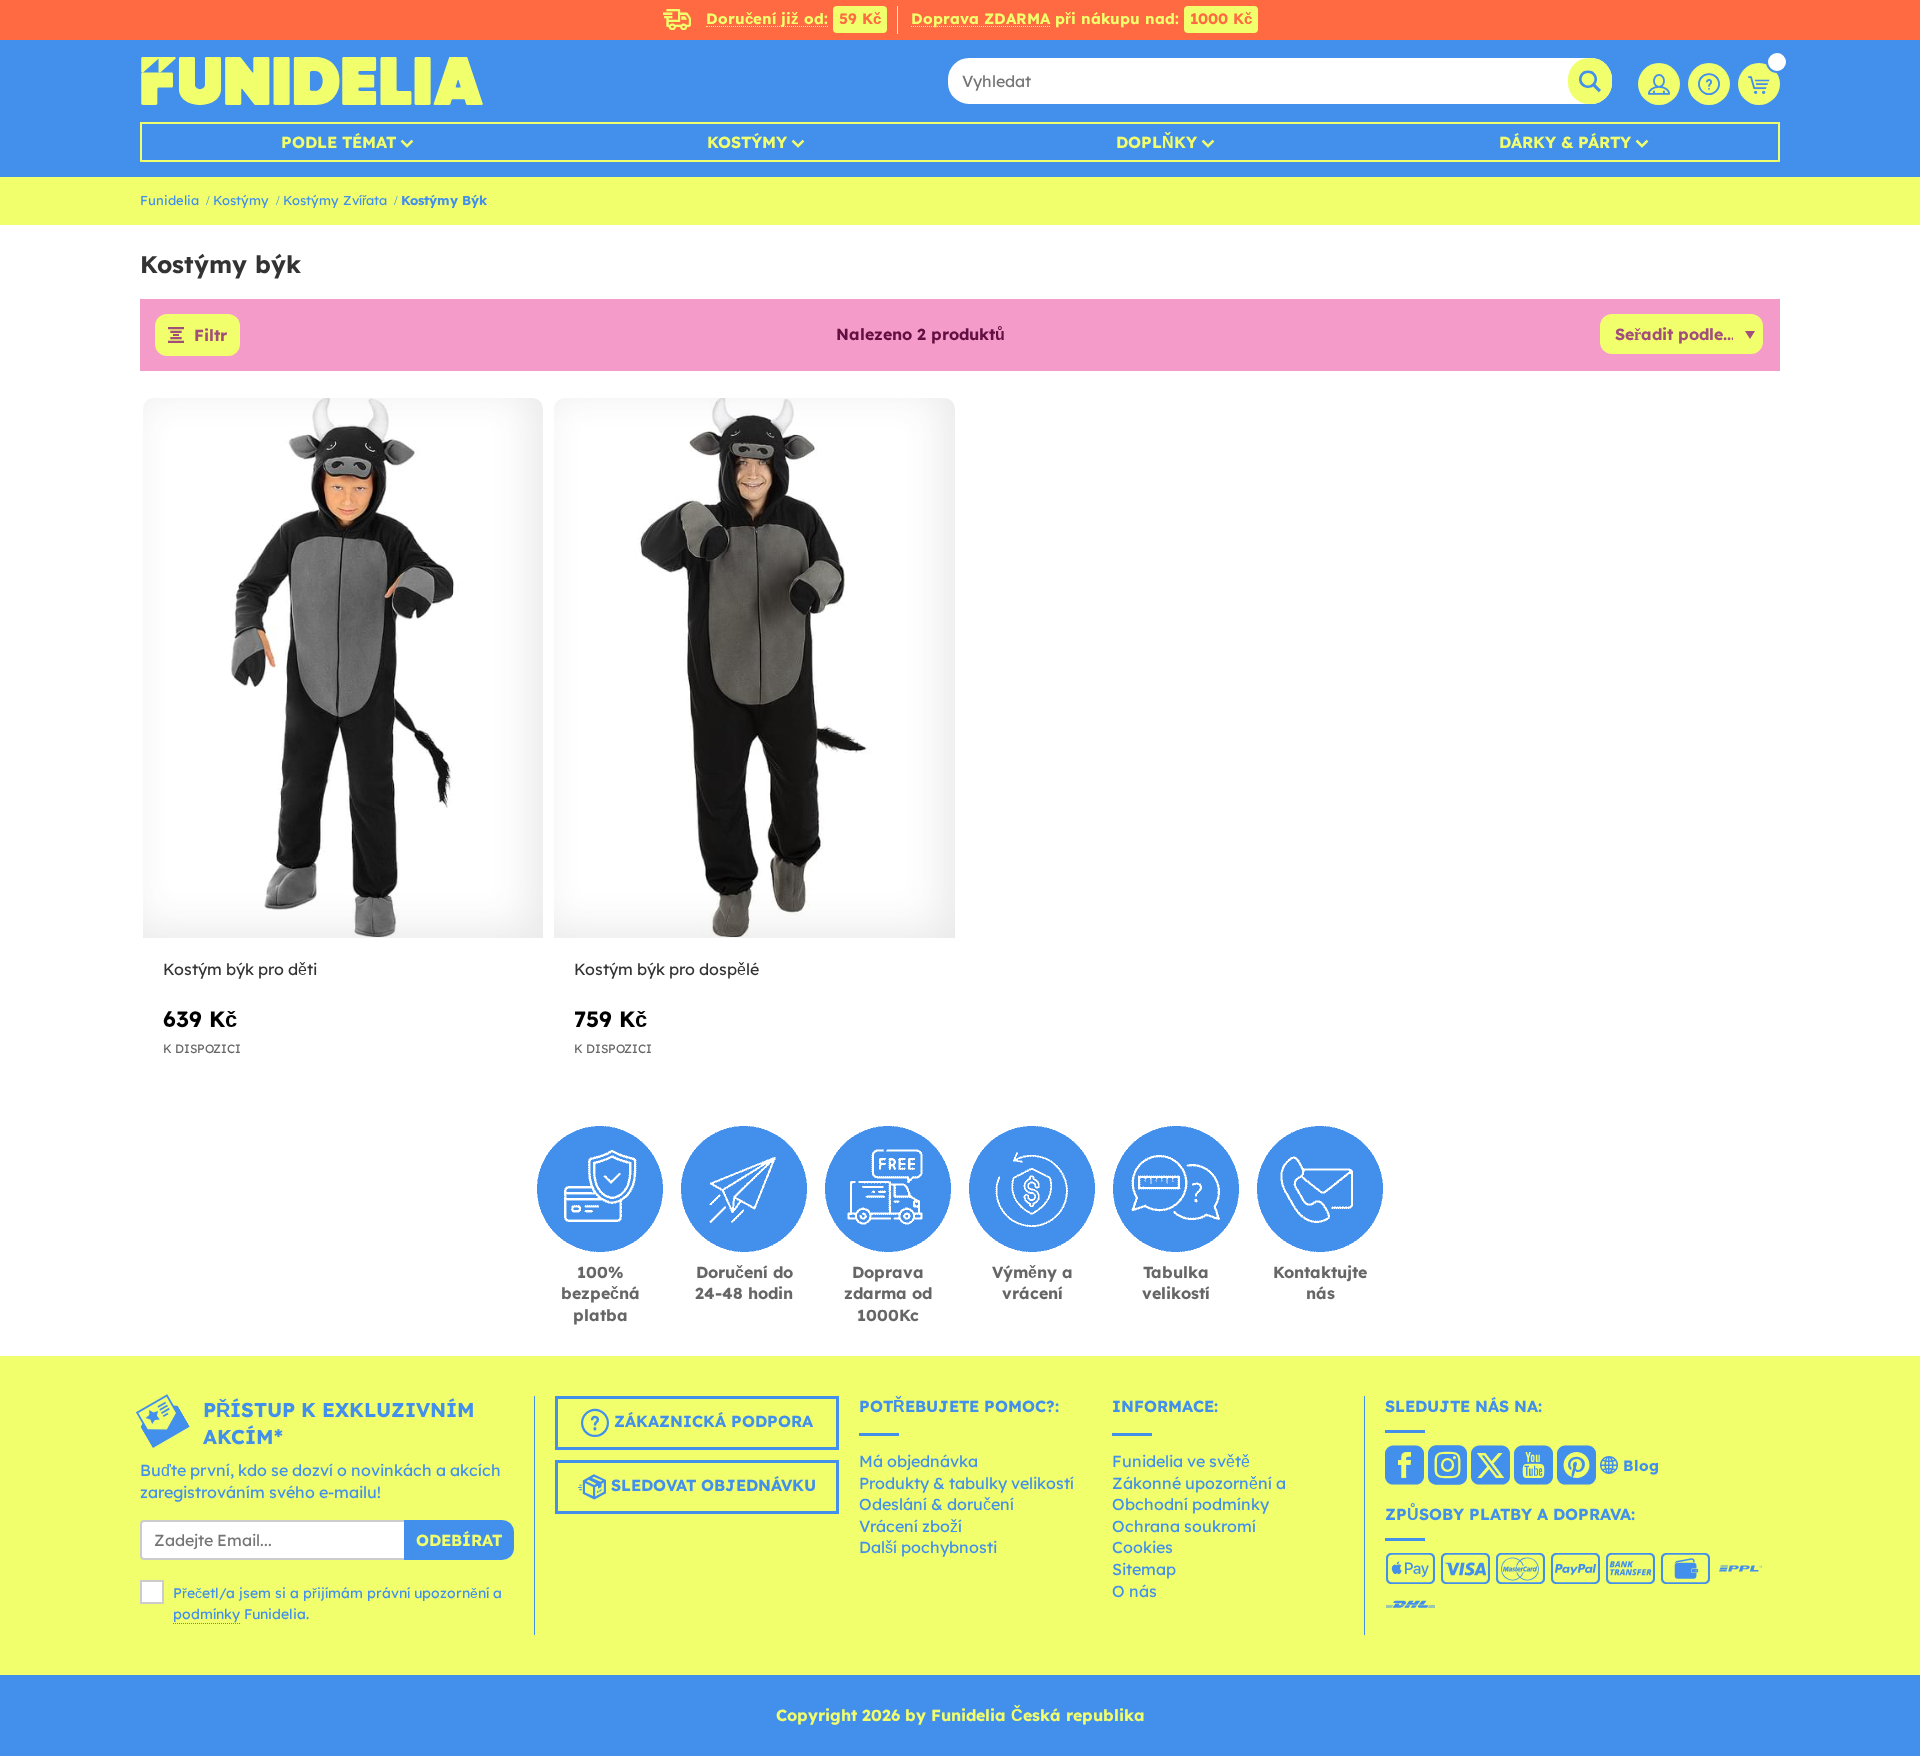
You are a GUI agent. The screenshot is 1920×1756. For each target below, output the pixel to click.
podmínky (206, 1614)
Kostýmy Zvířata (335, 200)
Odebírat (459, 1540)
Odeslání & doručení (936, 1504)
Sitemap (1144, 1569)
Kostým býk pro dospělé (666, 969)
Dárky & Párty (1565, 142)
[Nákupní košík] (1759, 84)
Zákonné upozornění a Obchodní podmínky (1199, 1494)
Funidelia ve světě (1181, 1461)
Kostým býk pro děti (240, 969)
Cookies (1142, 1547)
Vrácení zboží (910, 1526)
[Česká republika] (1404, 1467)
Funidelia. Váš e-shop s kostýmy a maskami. (311, 81)
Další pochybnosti (928, 1547)
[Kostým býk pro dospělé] (754, 668)
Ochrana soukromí (1184, 1526)
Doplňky (1156, 142)
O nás (1134, 1591)
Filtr (210, 335)
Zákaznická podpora (711, 1422)
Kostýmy (747, 142)
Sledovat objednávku (711, 1486)
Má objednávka (918, 1461)
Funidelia (169, 200)
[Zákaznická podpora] (1709, 84)
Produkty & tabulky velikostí (966, 1483)
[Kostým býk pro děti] (343, 668)
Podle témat (338, 142)
